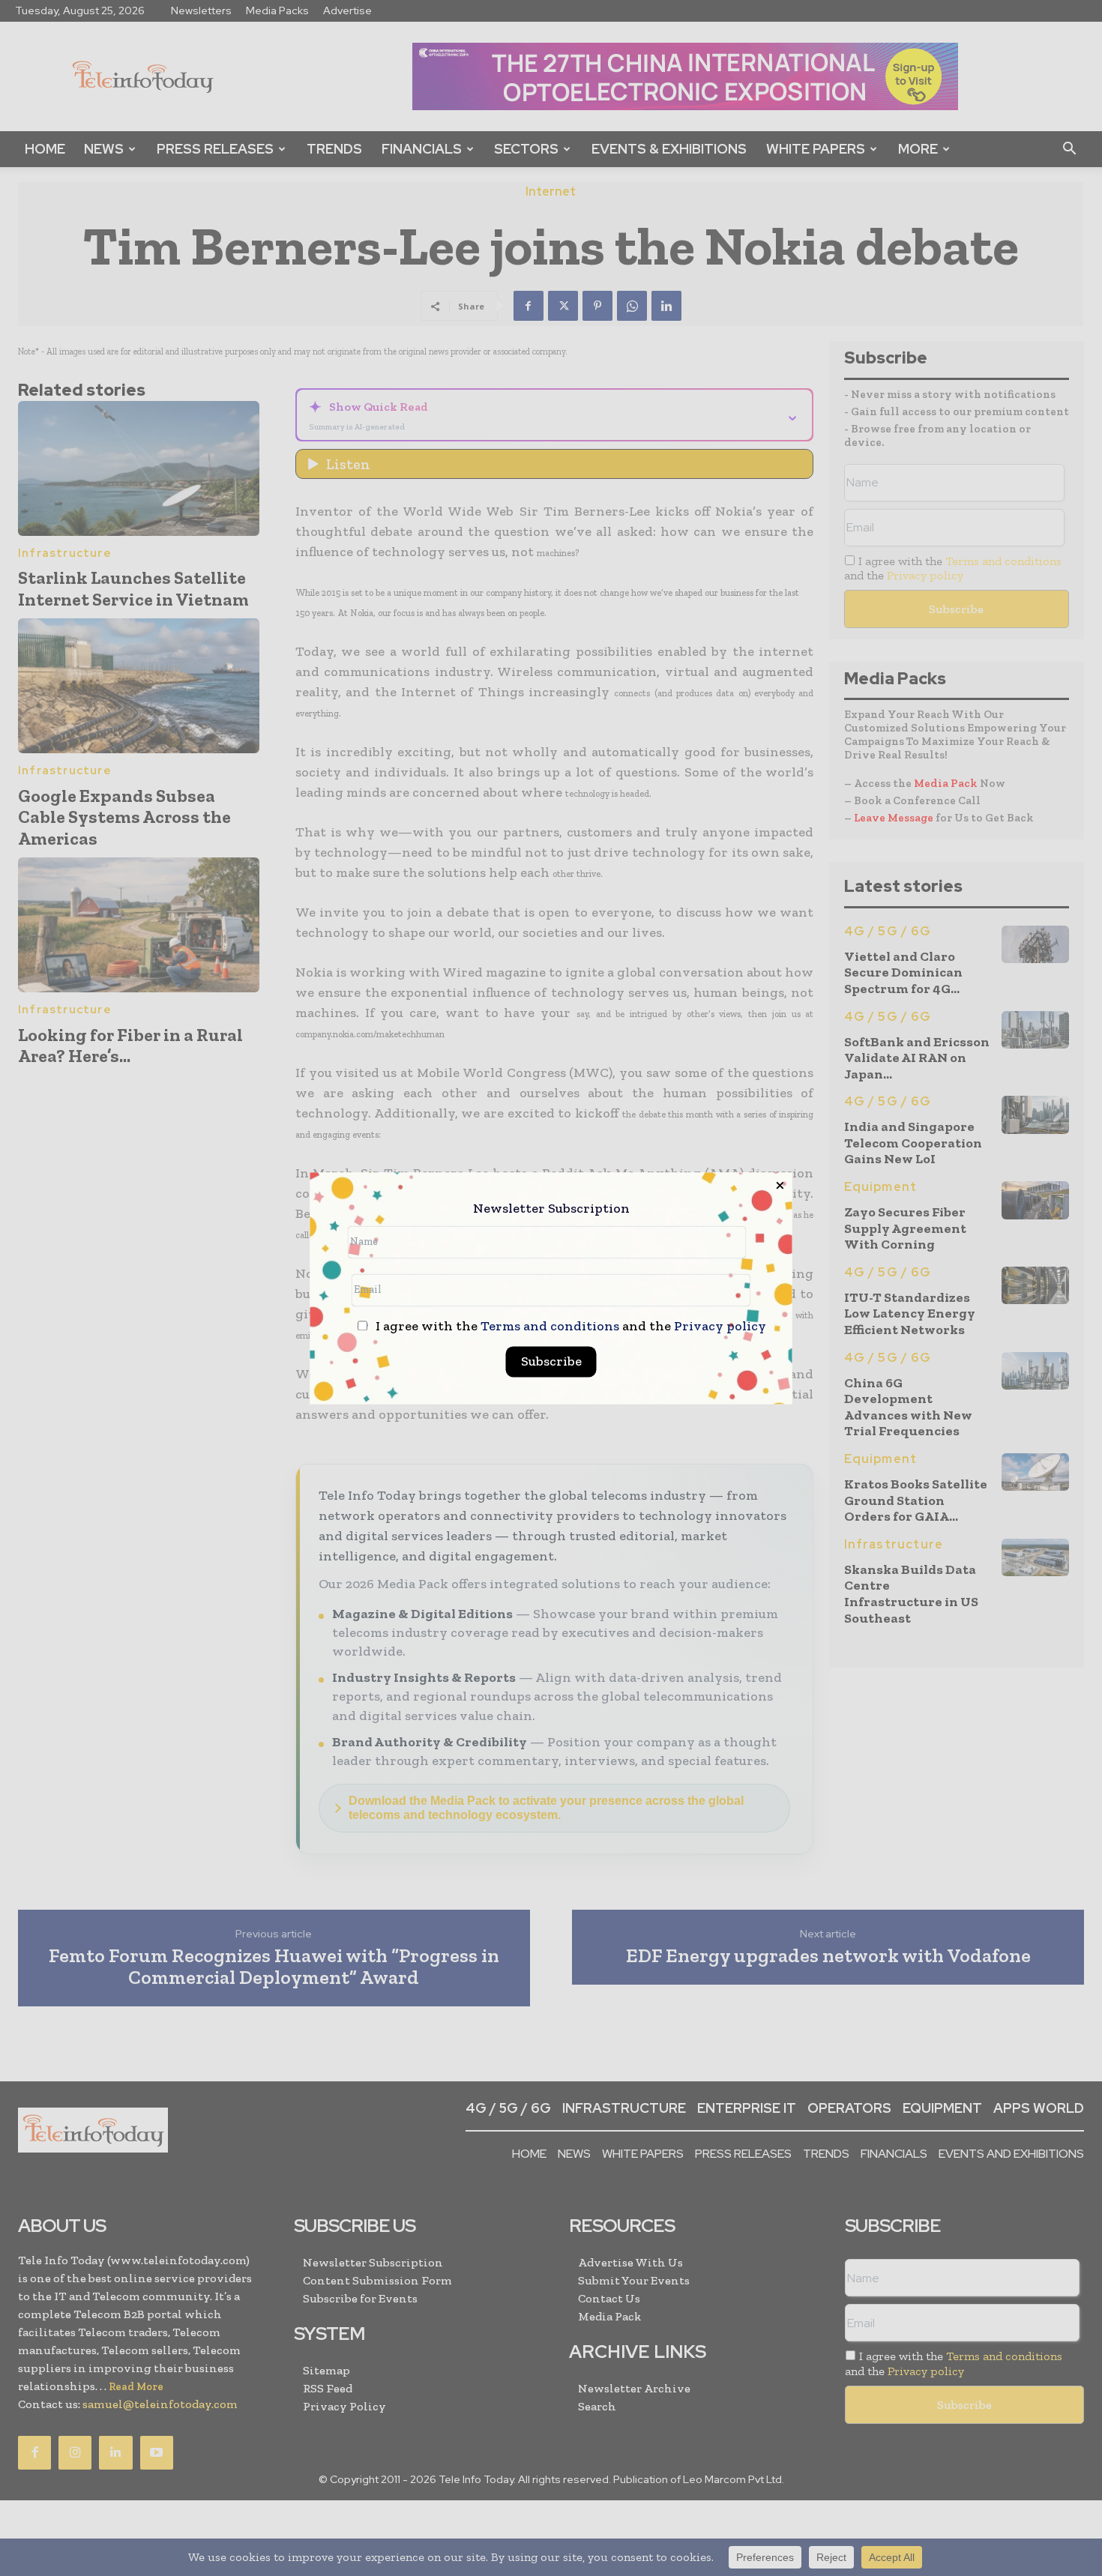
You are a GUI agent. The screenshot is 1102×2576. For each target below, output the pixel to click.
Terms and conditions (550, 1326)
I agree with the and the (569, 1326)
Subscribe (551, 1361)
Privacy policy (720, 1326)
